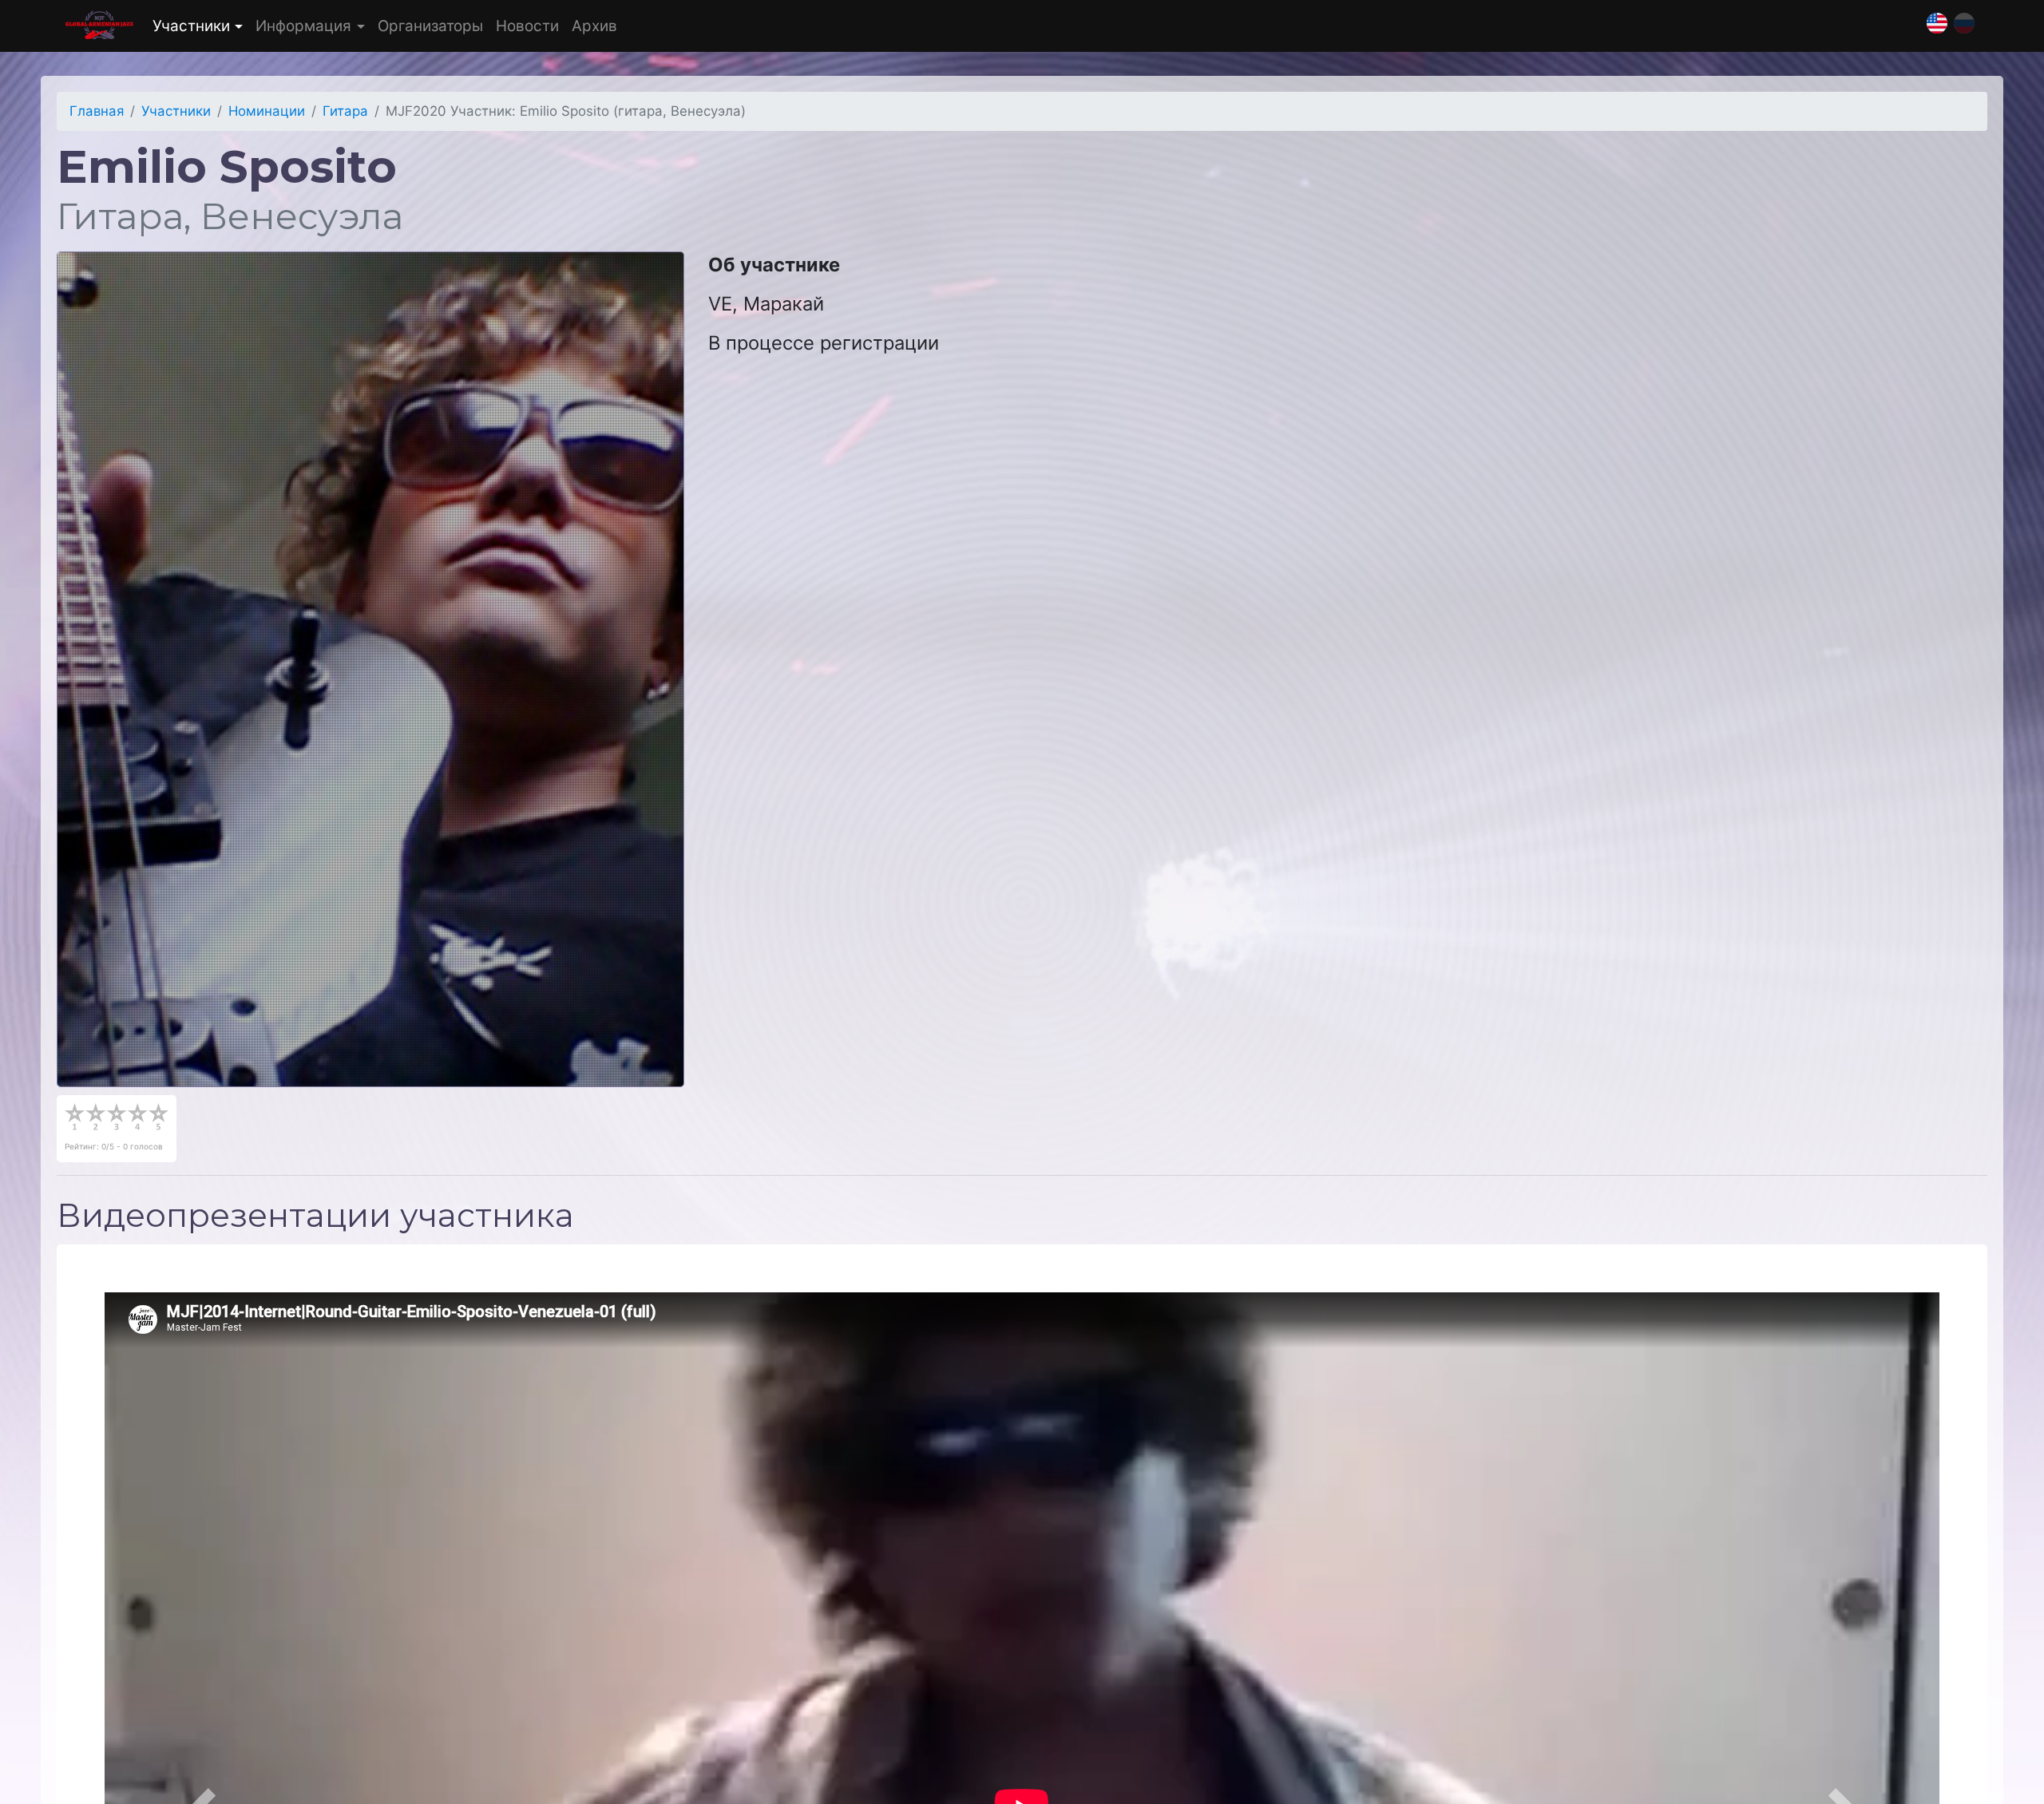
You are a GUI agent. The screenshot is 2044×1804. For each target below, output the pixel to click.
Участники (191, 26)
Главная (97, 111)
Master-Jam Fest (99, 26)
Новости (527, 26)
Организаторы (430, 26)
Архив (594, 26)
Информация (303, 26)
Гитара (345, 111)
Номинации (267, 111)
